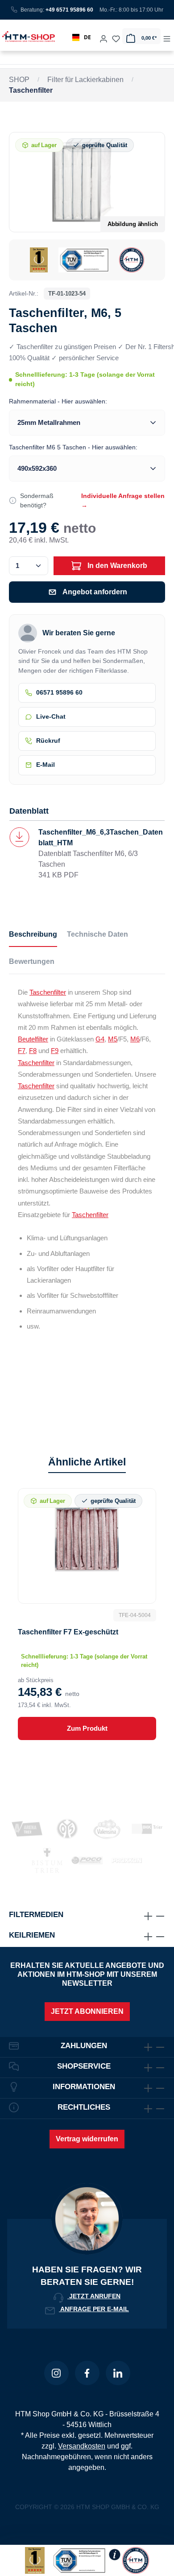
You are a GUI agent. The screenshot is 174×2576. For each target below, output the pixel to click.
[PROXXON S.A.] (127, 1860)
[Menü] (167, 36)
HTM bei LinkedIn (118, 2373)
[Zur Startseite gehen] (26, 36)
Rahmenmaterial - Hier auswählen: (58, 401)
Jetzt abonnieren (87, 2011)
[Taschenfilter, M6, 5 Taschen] (87, 182)
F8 (33, 1051)
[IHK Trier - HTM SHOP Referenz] (147, 1829)
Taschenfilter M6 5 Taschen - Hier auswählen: (73, 447)
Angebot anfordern (95, 592)
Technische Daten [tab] (97, 934)
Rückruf (48, 741)
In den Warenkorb (116, 566)
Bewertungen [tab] (32, 961)
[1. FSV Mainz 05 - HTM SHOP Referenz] (67, 1829)
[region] (87, 206)
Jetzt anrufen (94, 2296)
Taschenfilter (48, 992)
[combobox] (82, 37)
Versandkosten (82, 2446)
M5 (113, 1039)
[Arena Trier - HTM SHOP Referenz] (27, 1829)
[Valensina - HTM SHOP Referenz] (107, 1829)
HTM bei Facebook (87, 2373)
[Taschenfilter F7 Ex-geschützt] (87, 1539)
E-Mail (46, 765)
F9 (55, 1051)
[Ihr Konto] (104, 36)
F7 (22, 1051)
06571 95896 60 (59, 693)
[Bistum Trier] (47, 1860)
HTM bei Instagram (56, 2373)
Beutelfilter (33, 1039)
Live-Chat (51, 717)
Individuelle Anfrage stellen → (123, 500)
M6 (135, 1039)
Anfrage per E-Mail (94, 2309)
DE (87, 37)
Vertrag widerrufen (87, 2139)
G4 (100, 1039)
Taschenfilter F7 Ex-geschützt (68, 1632)
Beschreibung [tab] (33, 934)
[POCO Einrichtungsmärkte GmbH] (87, 1860)
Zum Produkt (87, 1728)
